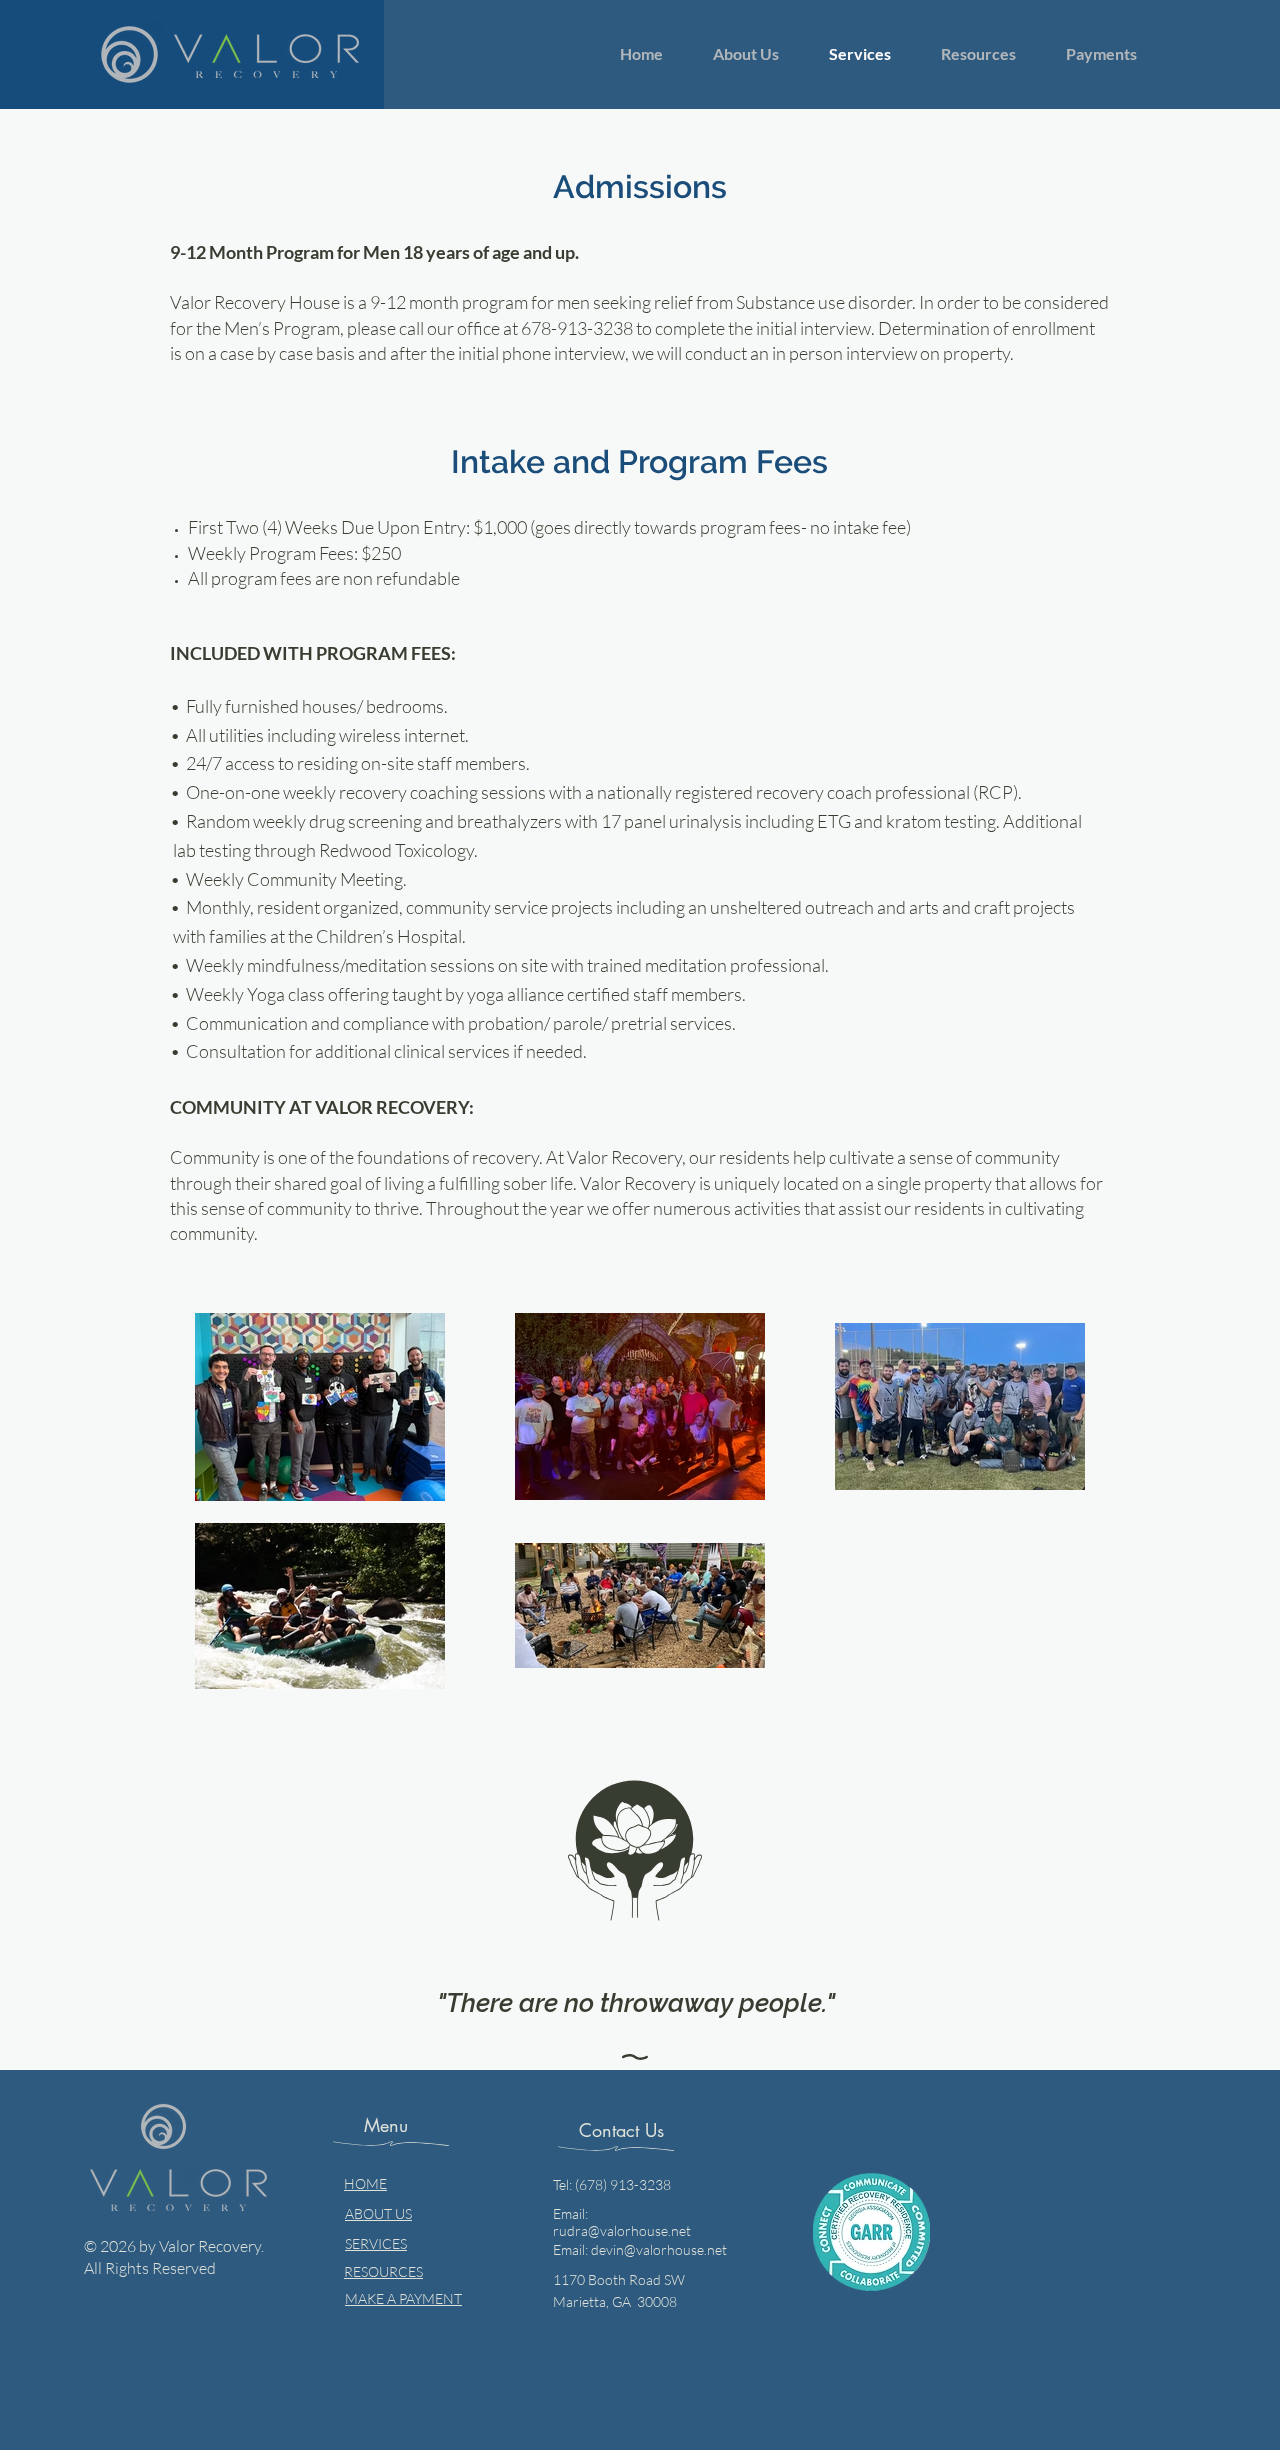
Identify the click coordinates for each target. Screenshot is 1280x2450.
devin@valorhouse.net (659, 2249)
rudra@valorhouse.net (622, 2230)
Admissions (640, 186)
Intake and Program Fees (639, 461)
